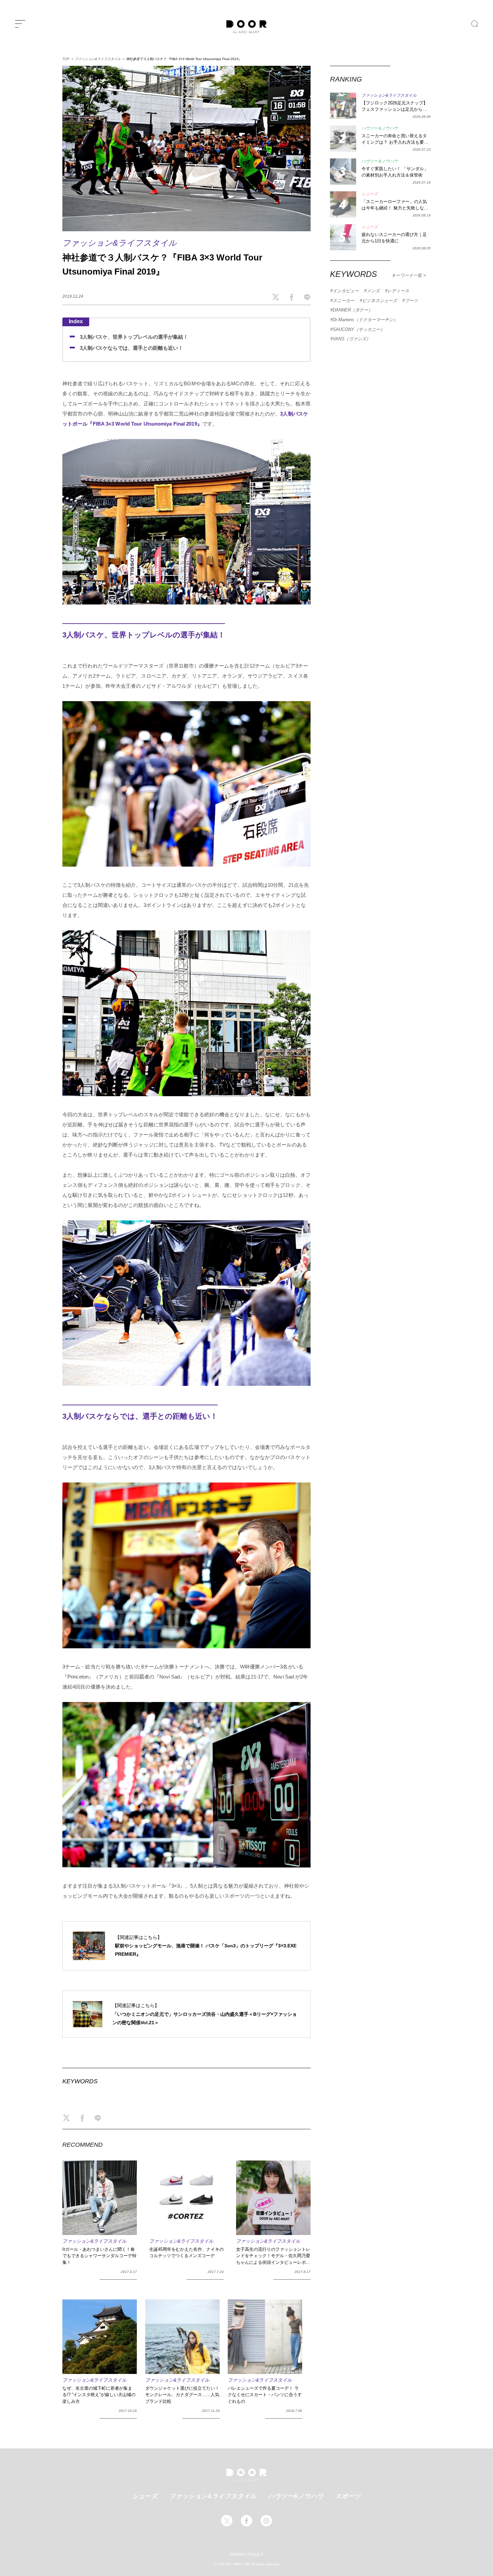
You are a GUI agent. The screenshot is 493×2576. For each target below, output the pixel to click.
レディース (398, 291)
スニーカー (344, 301)
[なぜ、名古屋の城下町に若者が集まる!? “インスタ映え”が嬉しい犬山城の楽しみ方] (100, 2337)
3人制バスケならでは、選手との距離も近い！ (131, 348)
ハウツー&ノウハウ (296, 2496)
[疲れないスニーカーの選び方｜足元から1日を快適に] (343, 237)
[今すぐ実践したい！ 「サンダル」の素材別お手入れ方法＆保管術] (343, 172)
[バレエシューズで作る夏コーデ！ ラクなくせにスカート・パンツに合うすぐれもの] (265, 2337)
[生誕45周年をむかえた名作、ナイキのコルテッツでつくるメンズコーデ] (186, 2198)
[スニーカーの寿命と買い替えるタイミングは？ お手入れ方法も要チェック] (343, 139)
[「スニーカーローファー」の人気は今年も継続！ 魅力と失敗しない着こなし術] (343, 204)
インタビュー (346, 291)
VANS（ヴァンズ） (352, 339)
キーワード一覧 (407, 275)
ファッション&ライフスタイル (98, 59)
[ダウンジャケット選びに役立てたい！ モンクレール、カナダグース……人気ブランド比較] (182, 2337)
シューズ (145, 2496)
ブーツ (411, 301)
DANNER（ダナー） (353, 310)
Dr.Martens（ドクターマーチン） (365, 320)
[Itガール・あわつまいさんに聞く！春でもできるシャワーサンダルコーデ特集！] (100, 2198)
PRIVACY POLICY (247, 2555)
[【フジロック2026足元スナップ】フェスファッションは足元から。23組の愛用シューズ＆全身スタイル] (343, 106)
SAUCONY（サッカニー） (359, 329)
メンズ (373, 291)
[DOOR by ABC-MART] (246, 27)
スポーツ (348, 2496)
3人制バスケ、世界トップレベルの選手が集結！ (134, 337)
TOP (66, 59)
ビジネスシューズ (380, 301)
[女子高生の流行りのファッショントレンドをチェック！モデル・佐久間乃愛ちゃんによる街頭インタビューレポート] (273, 2198)
